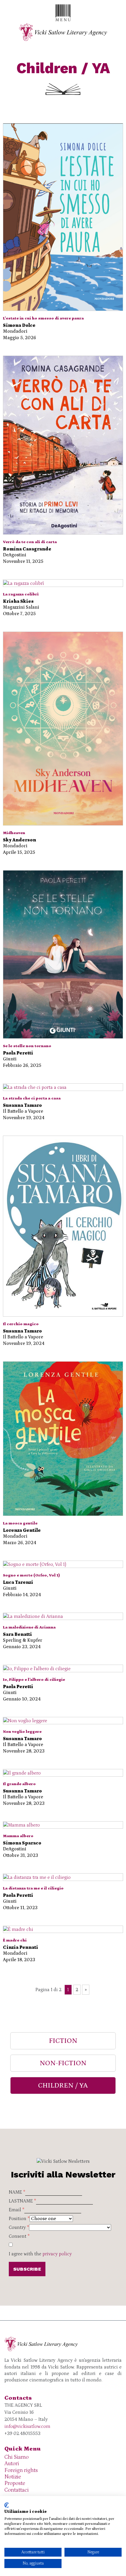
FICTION (63, 2041)
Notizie (13, 2477)
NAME (17, 2192)
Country (19, 2227)
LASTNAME (22, 2201)
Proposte (15, 2483)
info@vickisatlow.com (27, 2426)
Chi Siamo (17, 2457)
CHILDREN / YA (63, 2085)
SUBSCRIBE (27, 2269)
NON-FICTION (63, 2063)
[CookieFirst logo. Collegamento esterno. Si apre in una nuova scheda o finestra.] (7, 2505)
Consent (19, 2236)
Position (19, 2219)
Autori (12, 2464)
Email (17, 2210)
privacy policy (57, 2254)
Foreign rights (21, 2470)
